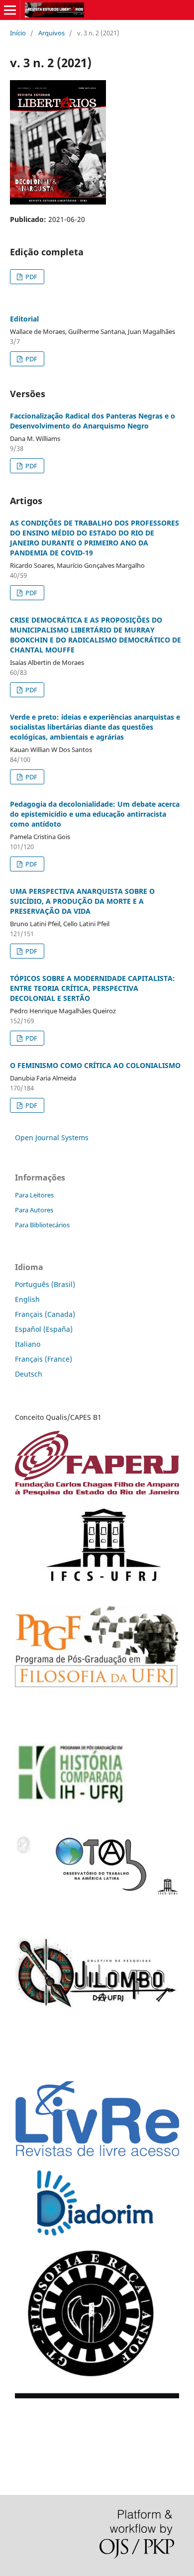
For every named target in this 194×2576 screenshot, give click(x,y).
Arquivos (51, 33)
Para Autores (34, 1210)
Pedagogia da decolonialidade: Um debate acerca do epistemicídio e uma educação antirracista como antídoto (95, 814)
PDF (31, 277)
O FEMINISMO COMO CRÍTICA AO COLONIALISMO (95, 1065)
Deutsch (29, 1374)
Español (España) (44, 1329)
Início (18, 33)
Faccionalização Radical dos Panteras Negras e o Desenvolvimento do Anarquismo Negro (93, 421)
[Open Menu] (10, 10)
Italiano (28, 1344)
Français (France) (44, 1359)
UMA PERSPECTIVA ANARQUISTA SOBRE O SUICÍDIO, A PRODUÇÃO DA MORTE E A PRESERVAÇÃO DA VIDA (82, 901)
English (27, 1299)
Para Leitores (34, 1195)
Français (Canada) (45, 1314)
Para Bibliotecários (42, 1225)
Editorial (24, 319)
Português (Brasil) (45, 1284)
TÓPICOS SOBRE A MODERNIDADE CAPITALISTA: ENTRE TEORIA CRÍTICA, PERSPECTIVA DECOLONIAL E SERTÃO (93, 988)
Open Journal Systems (52, 1137)
